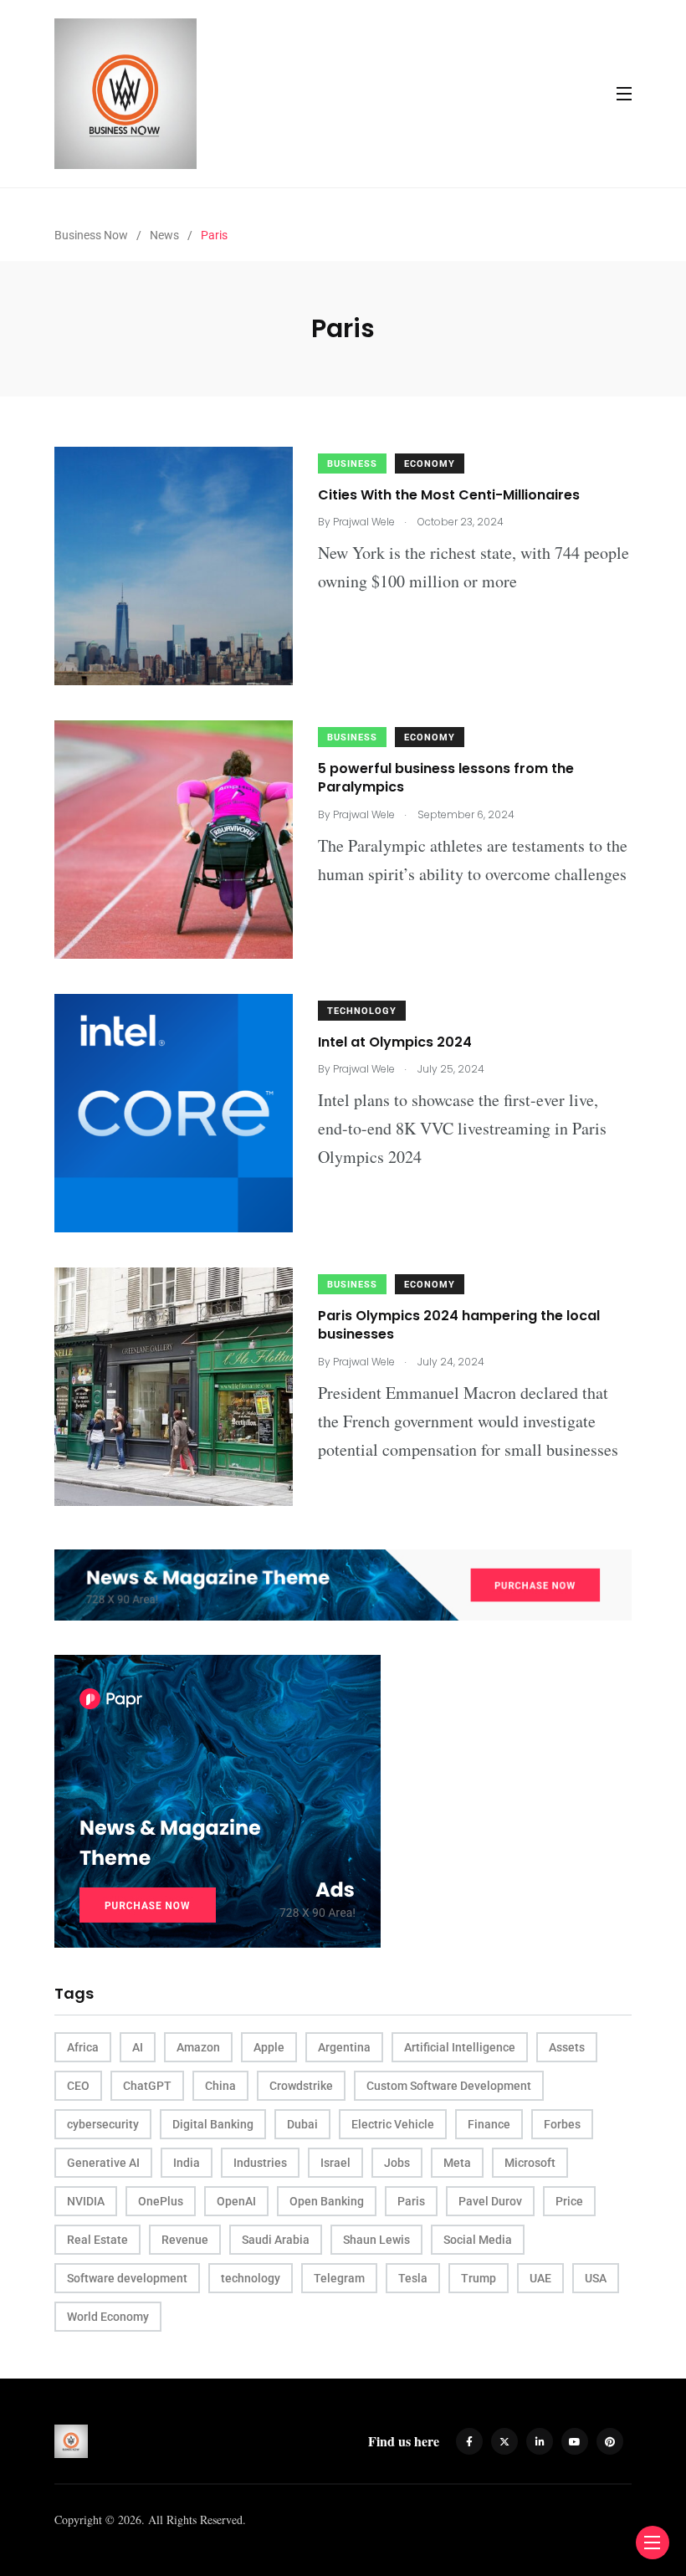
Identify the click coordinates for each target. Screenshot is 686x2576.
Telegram (339, 2278)
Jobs (397, 2163)
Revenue (185, 2240)
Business (352, 464)
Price (569, 2201)
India (187, 2163)
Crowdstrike (301, 2086)
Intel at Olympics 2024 (395, 1042)
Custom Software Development (449, 2086)
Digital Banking (213, 2124)
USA (596, 2278)
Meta (457, 2163)
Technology (362, 1011)
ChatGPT (147, 2086)
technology (251, 2278)
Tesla (413, 2278)
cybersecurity (103, 2124)
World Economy (108, 2317)
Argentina (344, 2047)
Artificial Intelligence (460, 2047)
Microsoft (530, 2163)
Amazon (198, 2047)
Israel (335, 2163)
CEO (78, 2086)
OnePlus (161, 2201)
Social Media (478, 2240)
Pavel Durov (490, 2201)
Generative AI (103, 2163)
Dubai (302, 2124)
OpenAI (236, 2201)
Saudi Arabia (276, 2240)
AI (138, 2047)
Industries (260, 2163)
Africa (83, 2047)
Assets (567, 2047)
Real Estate (97, 2240)
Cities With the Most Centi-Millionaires (449, 495)
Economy (430, 464)
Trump (479, 2278)
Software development (127, 2278)
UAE (540, 2278)
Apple (269, 2047)
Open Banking (327, 2201)
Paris (411, 2201)
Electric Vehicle (393, 2124)
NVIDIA (86, 2201)
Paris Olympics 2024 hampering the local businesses (459, 1325)
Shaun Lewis (376, 2240)
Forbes (562, 2124)
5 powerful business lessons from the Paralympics (446, 778)
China (220, 2086)
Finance (489, 2124)
